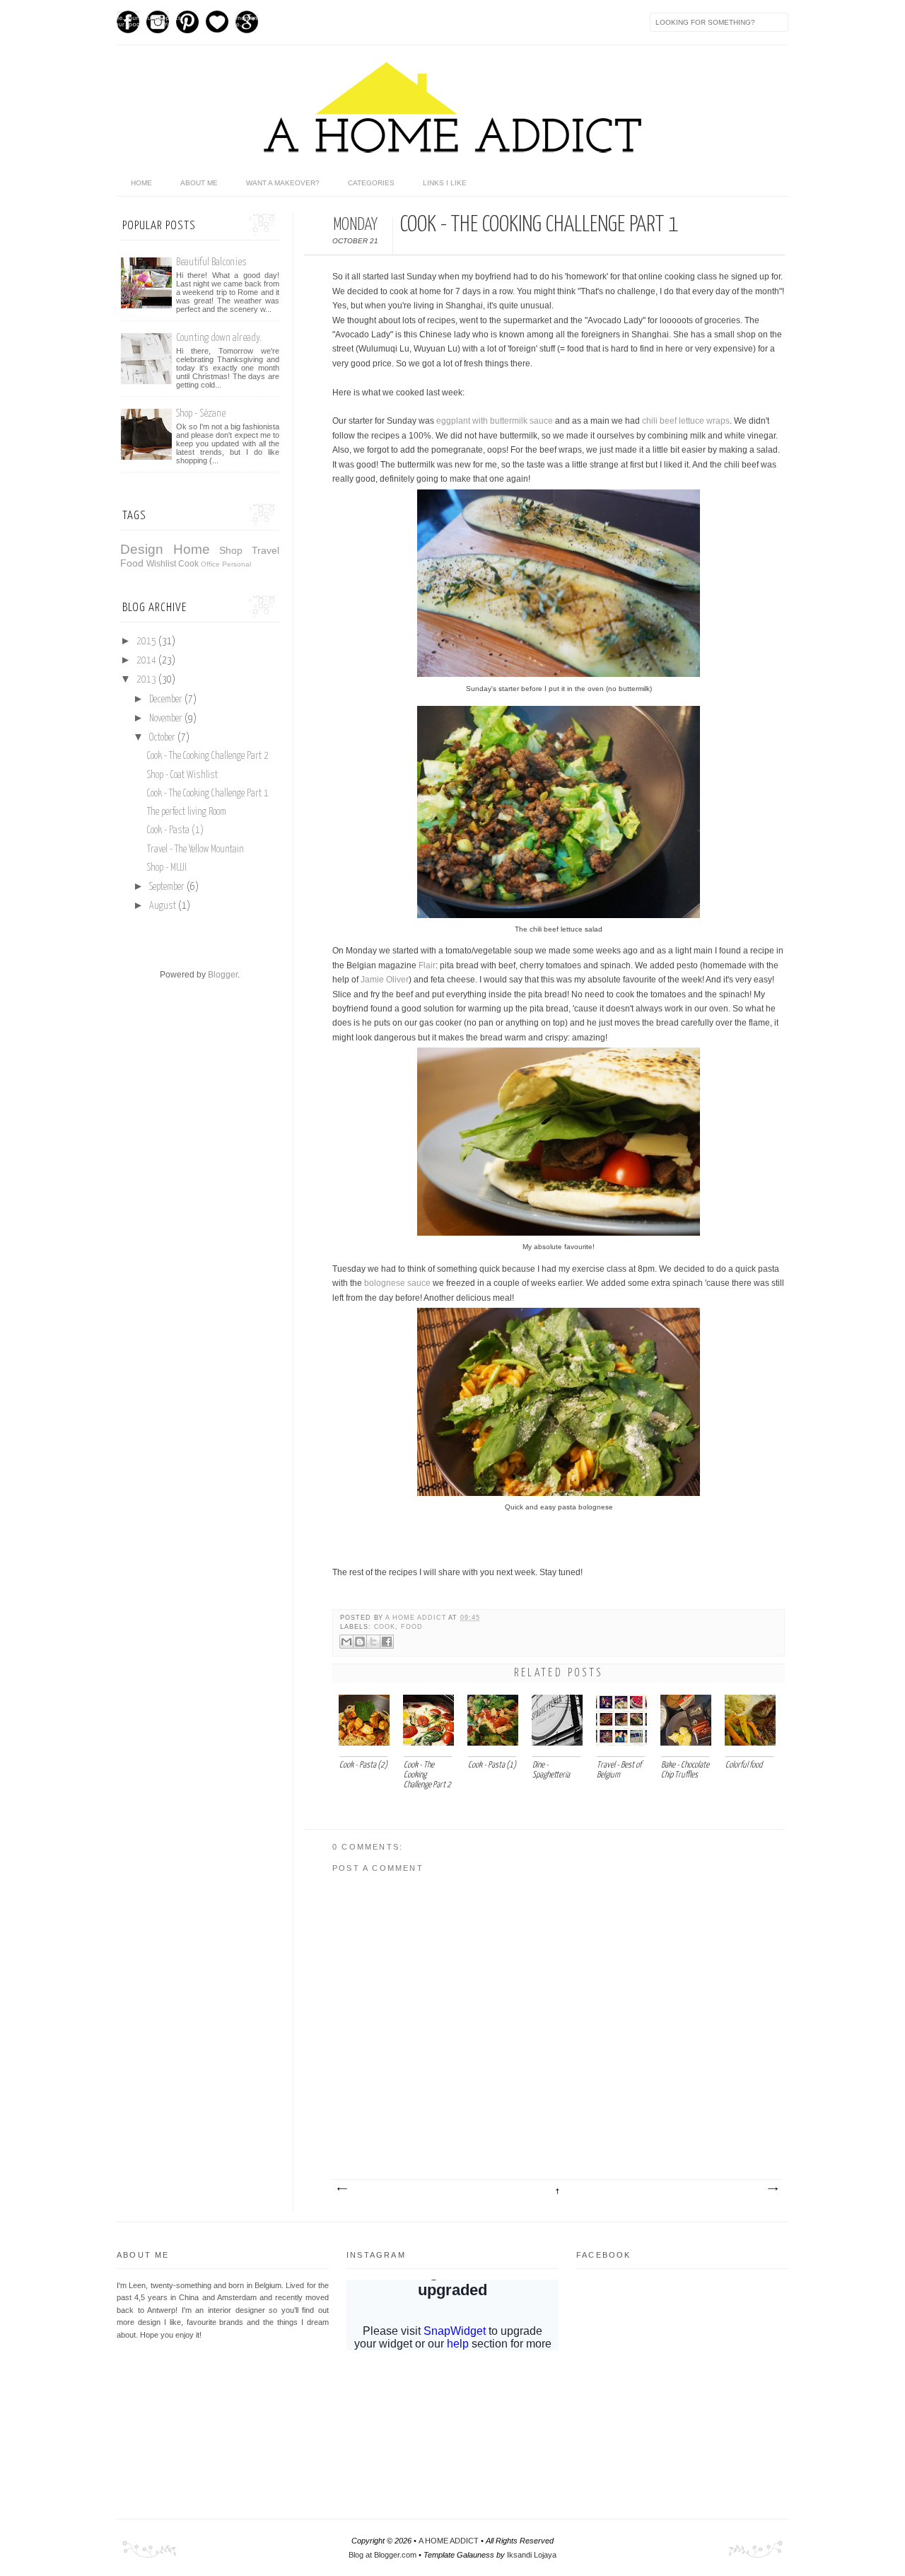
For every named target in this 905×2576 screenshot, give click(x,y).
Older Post (772, 2189)
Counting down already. (219, 338)
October (163, 738)
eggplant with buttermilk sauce (495, 421)
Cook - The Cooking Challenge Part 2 (208, 756)
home (141, 183)
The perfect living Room (187, 812)
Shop (231, 550)
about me (199, 183)
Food (412, 1627)
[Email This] (346, 1642)
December (167, 700)
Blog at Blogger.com (383, 2555)
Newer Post (341, 2189)
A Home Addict (417, 1618)
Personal (237, 564)
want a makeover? (283, 183)
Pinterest (187, 22)
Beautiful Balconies (211, 262)
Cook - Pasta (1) (175, 830)
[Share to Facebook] (387, 1642)
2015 (147, 642)
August (164, 906)
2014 (147, 661)
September (168, 887)
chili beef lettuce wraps (686, 421)
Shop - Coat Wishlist (182, 775)
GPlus (247, 22)
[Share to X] (373, 1642)
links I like (445, 183)
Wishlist (161, 564)
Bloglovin (217, 22)
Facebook (128, 22)
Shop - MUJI (167, 868)
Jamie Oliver (385, 980)
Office (210, 564)
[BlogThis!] (360, 1642)
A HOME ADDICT (449, 2541)
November (167, 719)
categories (371, 183)
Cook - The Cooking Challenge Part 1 (208, 794)
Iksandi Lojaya (532, 2555)
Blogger (223, 975)
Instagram (158, 22)
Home (192, 549)
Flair (427, 965)
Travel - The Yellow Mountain (195, 849)
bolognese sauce (397, 1283)
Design (142, 549)
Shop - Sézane (201, 413)
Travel (265, 550)
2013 (147, 680)
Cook (385, 1627)
